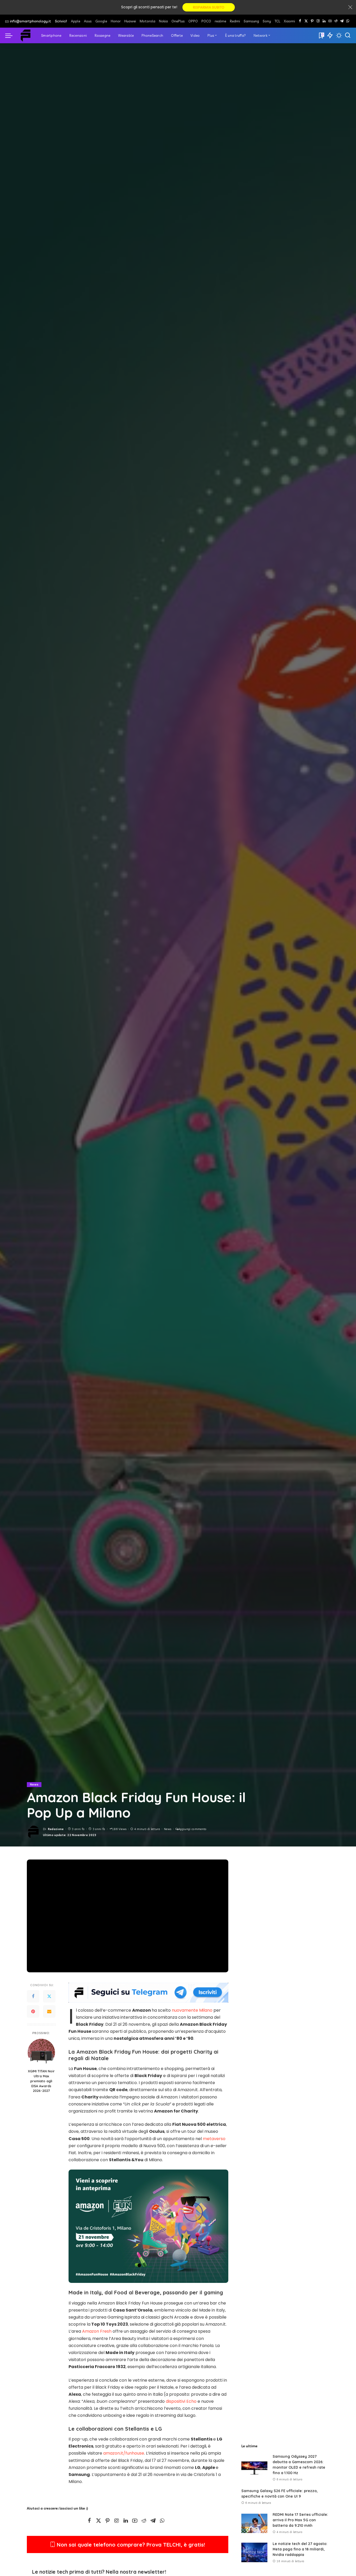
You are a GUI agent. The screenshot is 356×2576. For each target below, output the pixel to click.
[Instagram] (318, 21)
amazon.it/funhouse (124, 2453)
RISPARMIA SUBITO (209, 7)
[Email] (49, 2012)
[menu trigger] (11, 35)
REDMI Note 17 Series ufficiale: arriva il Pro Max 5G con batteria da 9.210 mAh (300, 2520)
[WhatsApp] (348, 21)
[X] (306, 21)
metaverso (214, 2139)
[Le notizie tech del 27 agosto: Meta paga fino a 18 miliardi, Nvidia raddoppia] (254, 2552)
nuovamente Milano (192, 2010)
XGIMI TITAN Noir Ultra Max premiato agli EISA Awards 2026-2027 (41, 2081)
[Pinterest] (312, 21)
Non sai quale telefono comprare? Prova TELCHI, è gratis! (130, 2545)
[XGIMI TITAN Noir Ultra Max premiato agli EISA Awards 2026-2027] (41, 2052)
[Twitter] (49, 1997)
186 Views (119, 1829)
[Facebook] (300, 21)
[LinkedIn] (324, 21)
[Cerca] (348, 35)
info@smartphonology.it (30, 21)
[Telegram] (342, 21)
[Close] (350, 7)
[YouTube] (330, 21)
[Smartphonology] (26, 35)
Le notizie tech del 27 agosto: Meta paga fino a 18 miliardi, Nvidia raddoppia (300, 2549)
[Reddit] (336, 21)
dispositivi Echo (181, 2401)
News (34, 1784)
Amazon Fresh (97, 2331)
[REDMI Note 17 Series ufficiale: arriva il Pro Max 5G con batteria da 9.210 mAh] (254, 2523)
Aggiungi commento (192, 1829)
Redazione (56, 1829)
